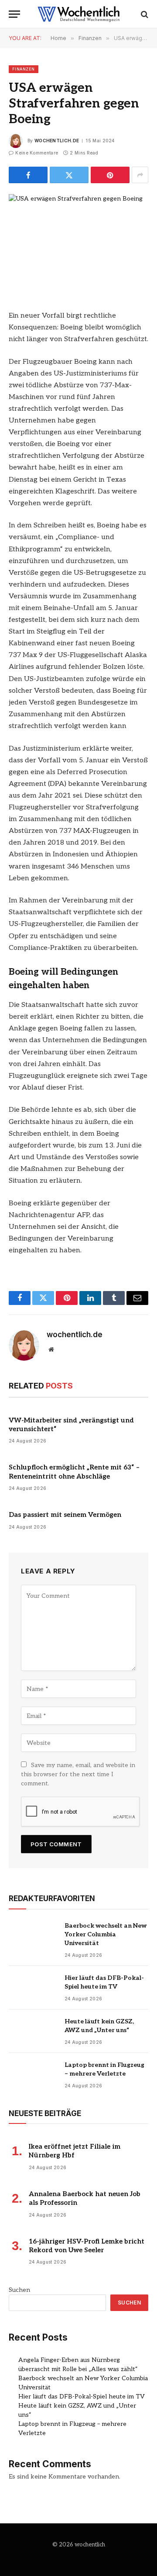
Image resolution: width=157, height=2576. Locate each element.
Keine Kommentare (37, 153)
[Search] (144, 14)
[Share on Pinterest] (110, 175)
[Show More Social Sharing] (140, 175)
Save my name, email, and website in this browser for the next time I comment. (78, 1774)
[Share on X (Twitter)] (69, 175)
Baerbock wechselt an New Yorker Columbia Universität (106, 1934)
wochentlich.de (57, 141)
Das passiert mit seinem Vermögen (65, 1515)
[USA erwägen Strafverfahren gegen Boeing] (78, 240)
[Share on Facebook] (28, 175)
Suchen (19, 2290)
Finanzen (24, 69)
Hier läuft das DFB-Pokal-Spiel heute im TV (82, 2397)
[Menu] (14, 14)
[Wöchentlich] (78, 14)
